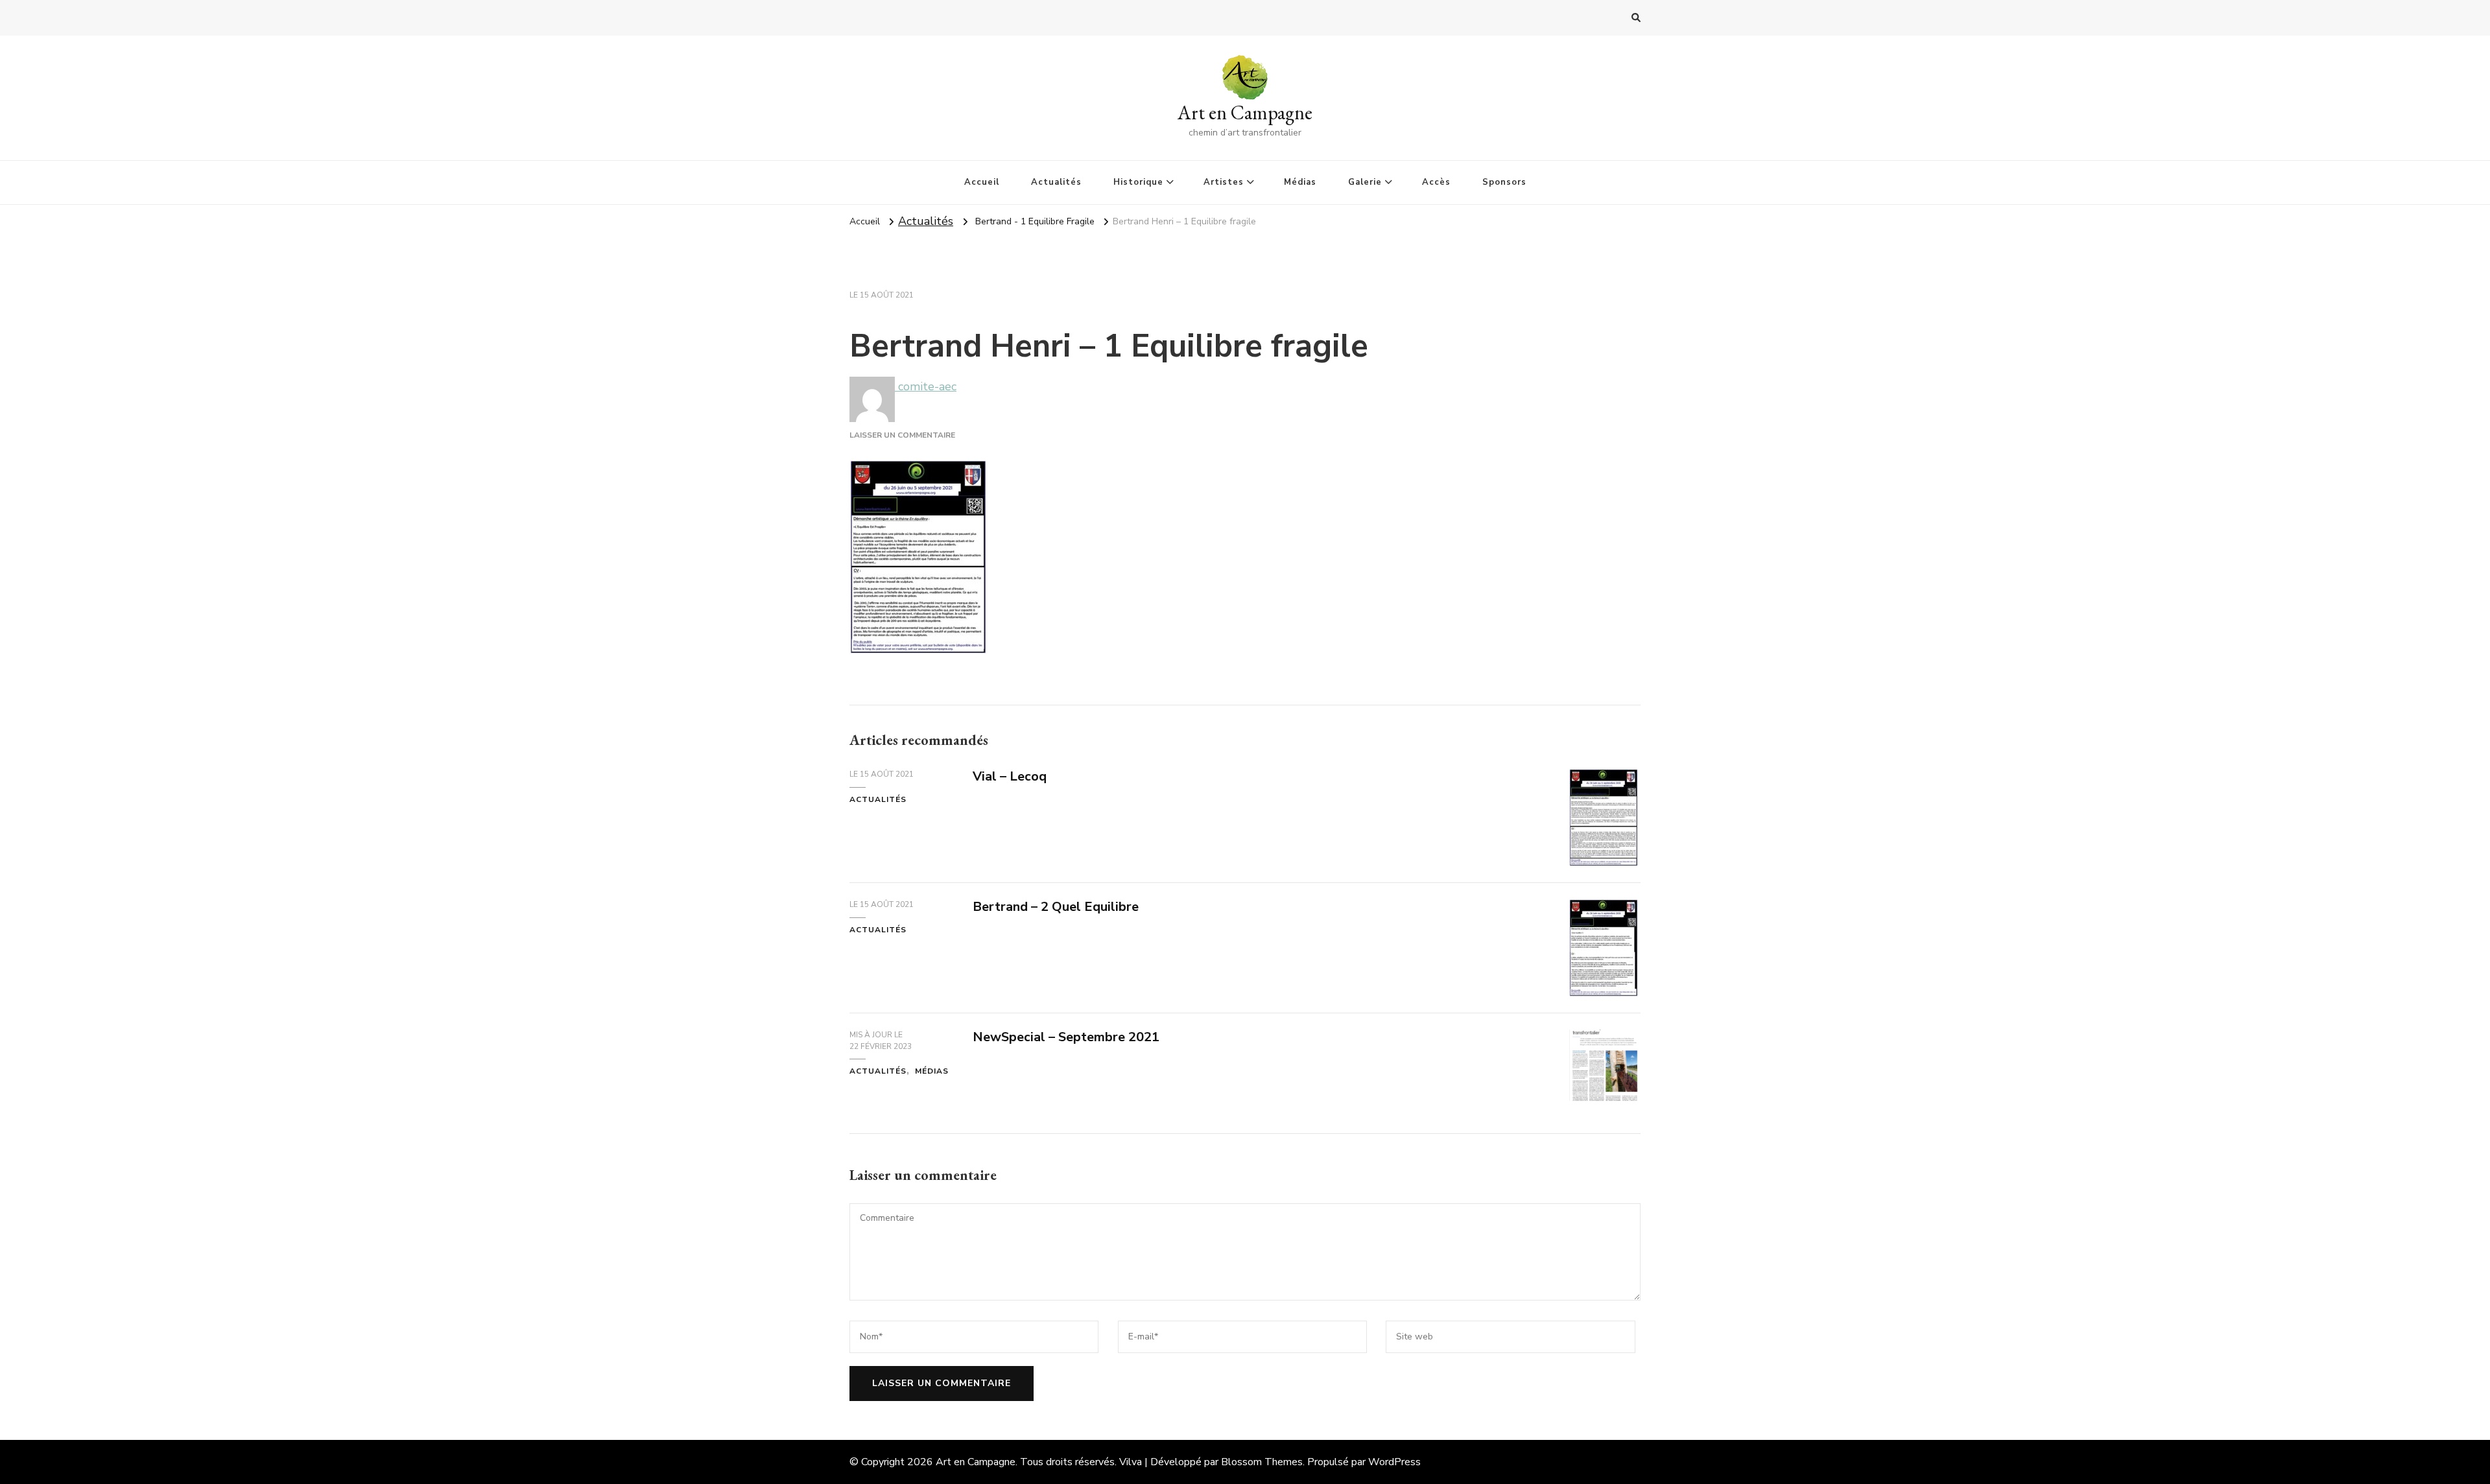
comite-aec (926, 386)
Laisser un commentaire (902, 435)
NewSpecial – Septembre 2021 (1066, 1037)
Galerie (1365, 182)
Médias (1300, 182)
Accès (1436, 182)
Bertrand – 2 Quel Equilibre (1056, 907)
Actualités (1056, 182)
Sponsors (1504, 182)
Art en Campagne (1245, 112)
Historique (1138, 182)
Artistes (1224, 182)
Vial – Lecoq (1010, 776)
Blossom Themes (1262, 1462)
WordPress (1394, 1462)
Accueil (982, 182)
